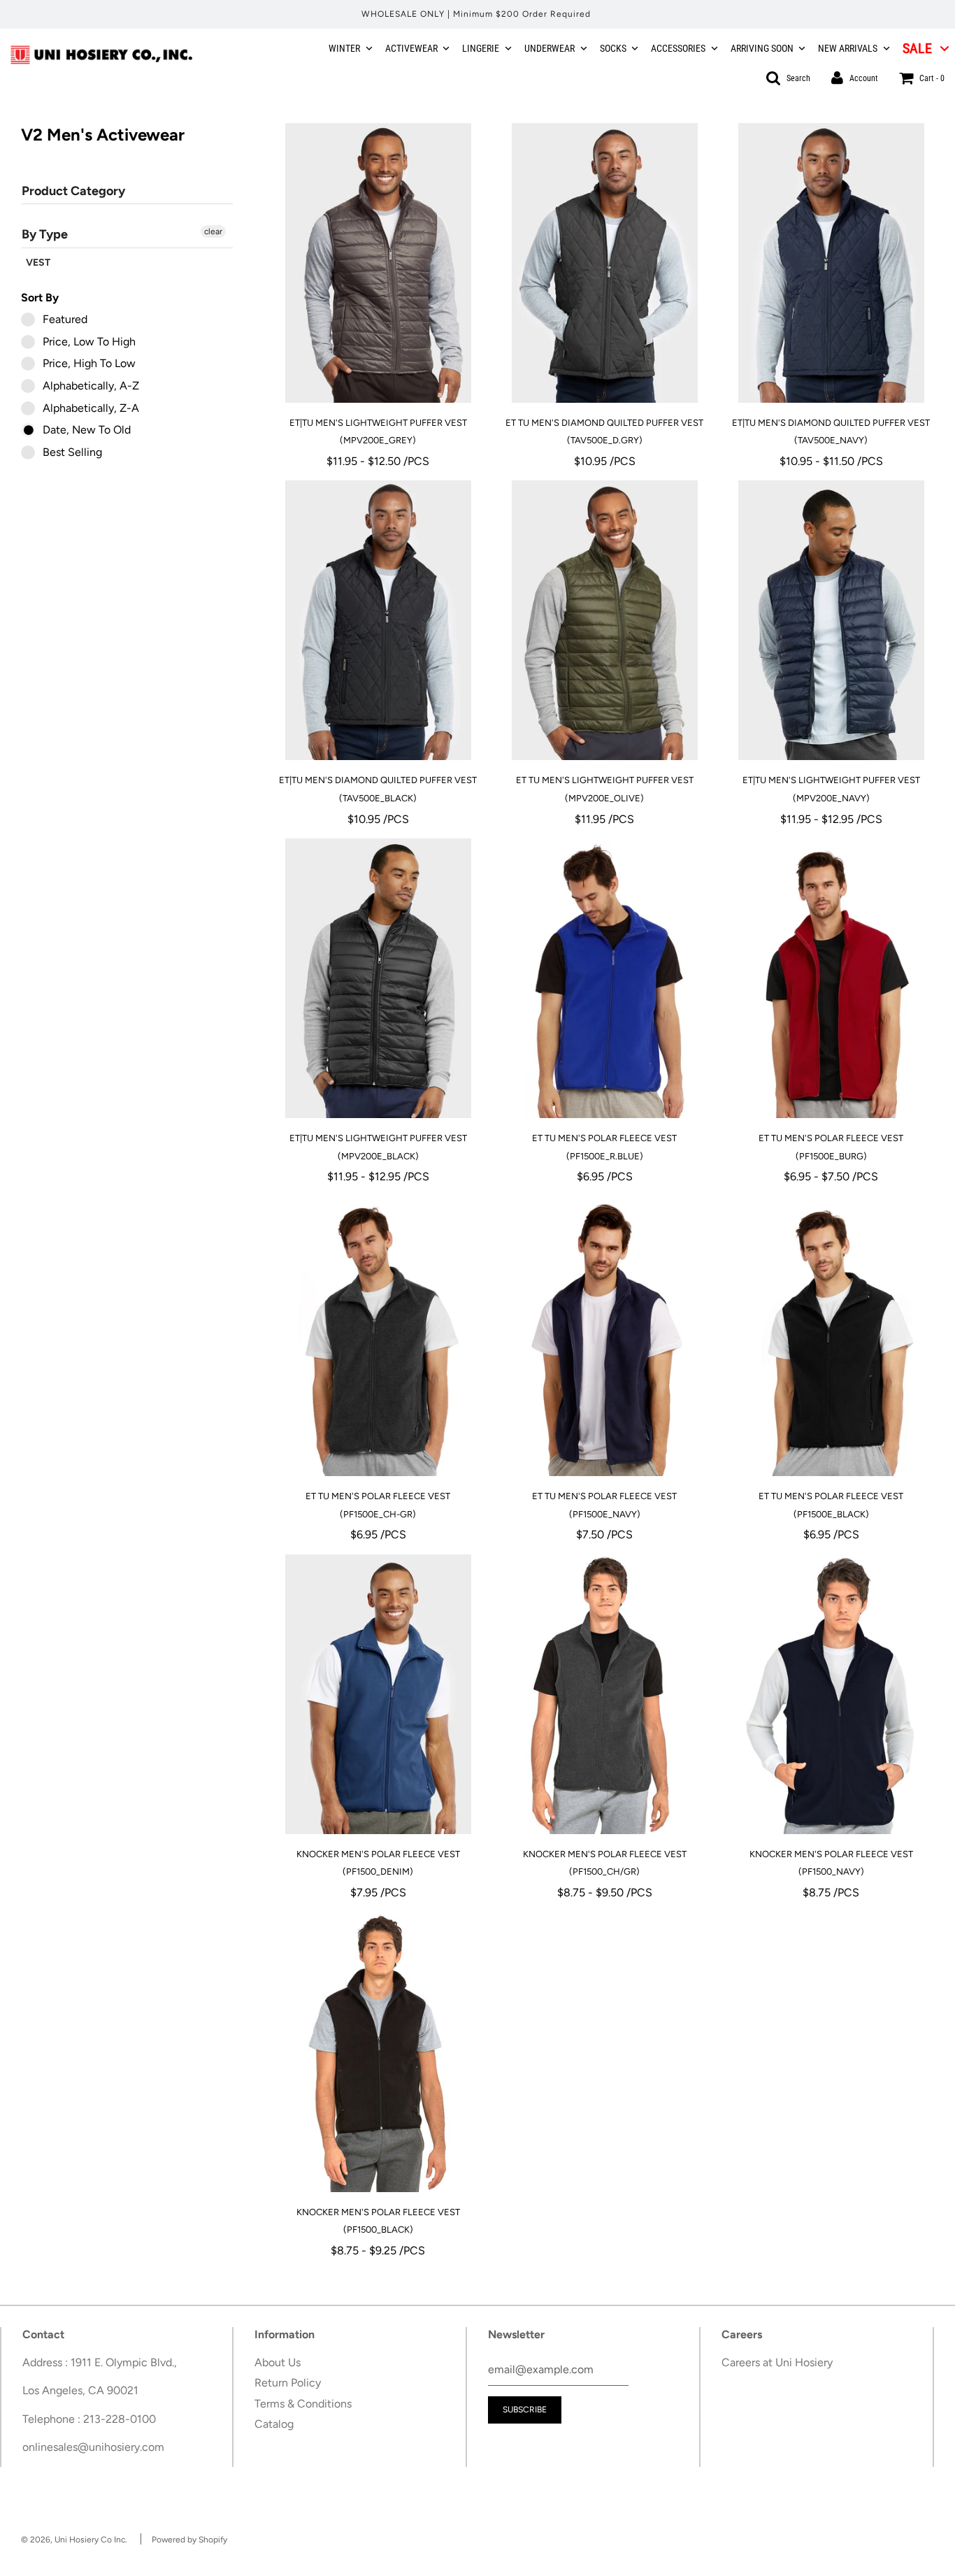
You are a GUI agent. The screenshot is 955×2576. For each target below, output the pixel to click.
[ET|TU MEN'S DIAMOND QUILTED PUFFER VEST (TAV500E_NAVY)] (831, 263)
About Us (278, 2362)
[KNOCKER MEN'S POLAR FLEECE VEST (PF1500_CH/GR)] (605, 1694)
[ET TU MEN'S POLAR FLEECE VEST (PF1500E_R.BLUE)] (605, 978)
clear (213, 231)
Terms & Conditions (303, 2404)
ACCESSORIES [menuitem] (678, 48)
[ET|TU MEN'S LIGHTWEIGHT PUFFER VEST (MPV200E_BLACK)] (378, 978)
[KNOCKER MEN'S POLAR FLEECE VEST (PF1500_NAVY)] (831, 1694)
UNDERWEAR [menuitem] (550, 48)
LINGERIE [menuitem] (481, 48)
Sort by (40, 298)
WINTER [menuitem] (344, 48)
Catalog (274, 2424)
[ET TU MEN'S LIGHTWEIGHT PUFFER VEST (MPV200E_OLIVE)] (605, 620)
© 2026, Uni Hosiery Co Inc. (74, 2540)
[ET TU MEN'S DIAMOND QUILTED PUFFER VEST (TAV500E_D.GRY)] (605, 263)
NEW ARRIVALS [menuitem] (848, 48)
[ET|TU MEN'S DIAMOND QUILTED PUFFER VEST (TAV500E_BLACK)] (378, 620)
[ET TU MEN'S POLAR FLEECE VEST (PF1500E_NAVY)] (605, 1336)
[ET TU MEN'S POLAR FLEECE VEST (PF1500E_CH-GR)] (378, 1336)
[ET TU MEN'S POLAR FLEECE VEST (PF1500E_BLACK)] (831, 1336)
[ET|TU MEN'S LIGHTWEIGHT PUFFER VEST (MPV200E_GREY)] (378, 263)
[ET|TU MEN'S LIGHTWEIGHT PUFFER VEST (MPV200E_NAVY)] (831, 620)
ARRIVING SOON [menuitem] (762, 48)
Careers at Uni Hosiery (777, 2362)
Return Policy (288, 2383)
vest (38, 263)
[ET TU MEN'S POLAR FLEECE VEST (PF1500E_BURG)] (831, 978)
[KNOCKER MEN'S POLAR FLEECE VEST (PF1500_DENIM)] (378, 1694)
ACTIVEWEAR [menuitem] (411, 48)
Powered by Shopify (189, 2540)
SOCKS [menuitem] (613, 48)
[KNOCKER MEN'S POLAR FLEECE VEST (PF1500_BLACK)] (378, 2052)
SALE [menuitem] (917, 48)
